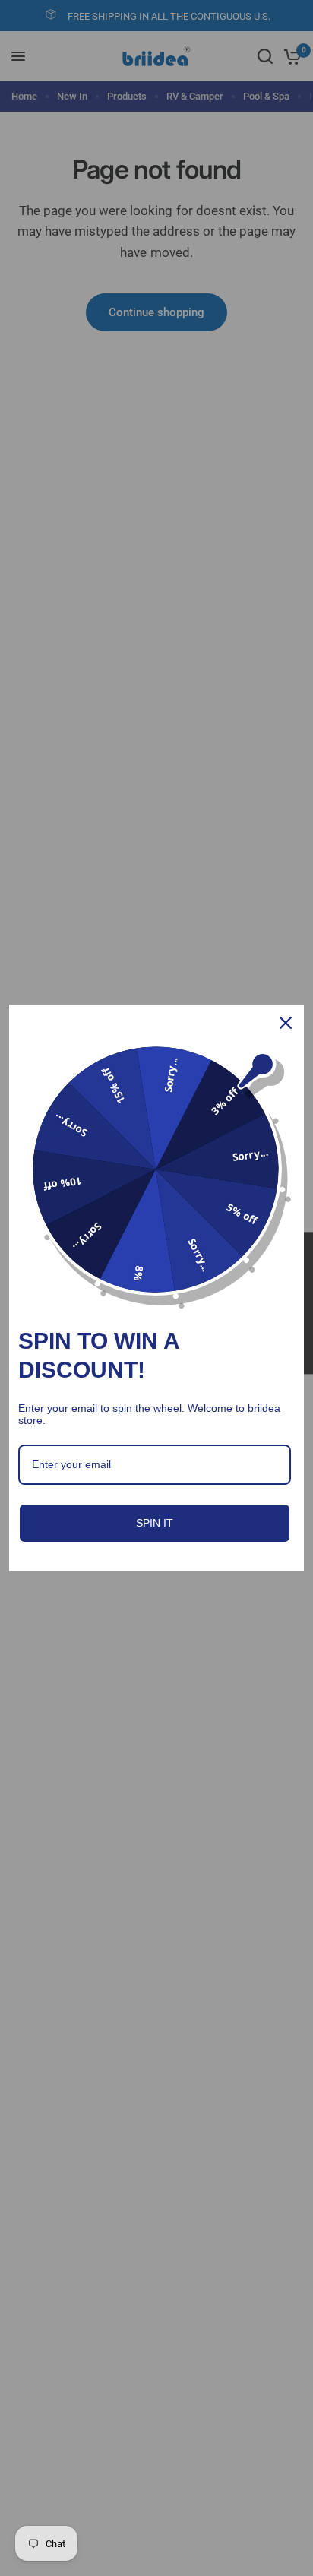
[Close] (286, 1023)
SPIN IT (155, 1523)
